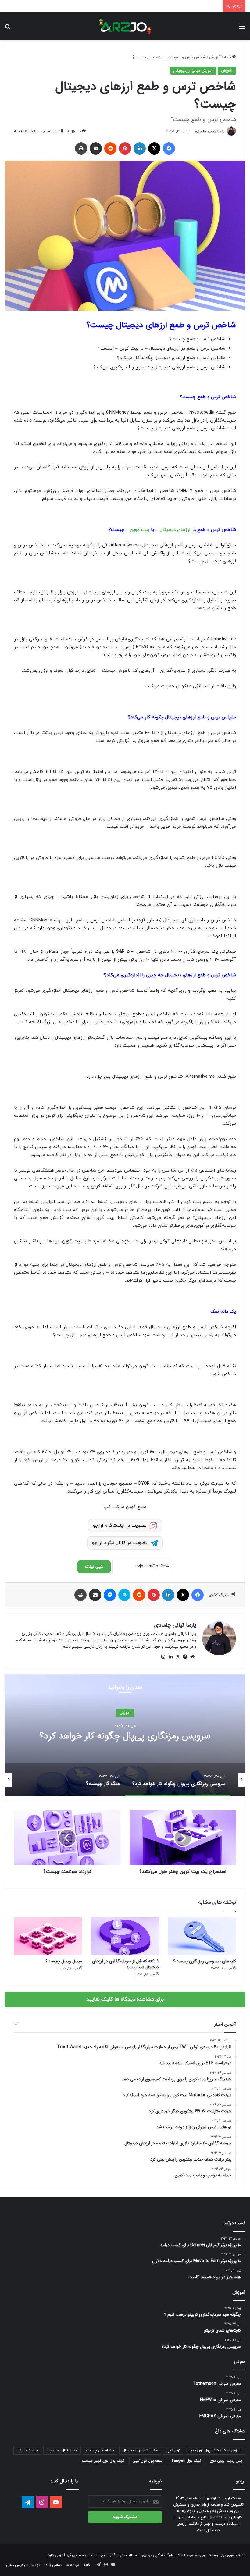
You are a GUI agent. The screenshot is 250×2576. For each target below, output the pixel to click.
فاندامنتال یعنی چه (62, 2450)
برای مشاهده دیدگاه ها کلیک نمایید (125, 1999)
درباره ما (72, 2565)
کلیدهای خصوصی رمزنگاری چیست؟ (205, 1961)
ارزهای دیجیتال (175, 530)
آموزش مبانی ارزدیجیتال (193, 71)
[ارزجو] (125, 26)
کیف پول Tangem (186, 2461)
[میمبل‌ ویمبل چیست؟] (48, 1937)
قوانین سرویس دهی (23, 2565)
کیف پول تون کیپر (148, 2461)
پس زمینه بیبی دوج (226, 2461)
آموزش (215, 57)
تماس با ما (53, 2565)
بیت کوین (140, 530)
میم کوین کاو (27, 2450)
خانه (228, 57)
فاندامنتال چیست (100, 2450)
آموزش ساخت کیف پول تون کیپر (216, 2450)
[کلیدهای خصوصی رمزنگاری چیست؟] (202, 1937)
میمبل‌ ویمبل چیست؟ (64, 1961)
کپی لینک (94, 1567)
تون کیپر (173, 2450)
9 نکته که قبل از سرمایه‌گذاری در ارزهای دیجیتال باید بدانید (125, 1964)
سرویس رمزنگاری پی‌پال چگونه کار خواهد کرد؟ (125, 1736)
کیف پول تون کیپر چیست (103, 2461)
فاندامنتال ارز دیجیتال (140, 2450)
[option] (125, 1735)
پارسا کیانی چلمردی (210, 131)
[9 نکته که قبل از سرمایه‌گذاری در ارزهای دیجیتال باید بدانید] (125, 1937)
